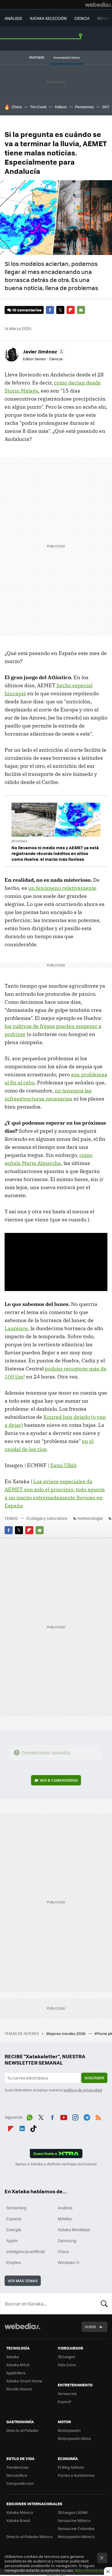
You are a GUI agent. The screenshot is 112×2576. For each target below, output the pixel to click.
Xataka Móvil (18, 2365)
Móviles (65, 2219)
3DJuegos (66, 2357)
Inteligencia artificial (26, 2251)
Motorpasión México (76, 2536)
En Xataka (19, 841)
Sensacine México (74, 2520)
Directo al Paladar (22, 2430)
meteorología (90, 1518)
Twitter (60, 310)
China (17, 107)
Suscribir (94, 2078)
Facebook (50, 310)
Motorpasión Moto (74, 2438)
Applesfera (16, 2373)
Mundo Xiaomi (19, 2389)
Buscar (104, 2303)
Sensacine (67, 2393)
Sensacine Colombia (76, 2528)
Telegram (87, 2116)
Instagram (75, 2116)
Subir (90, 2327)
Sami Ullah (63, 1465)
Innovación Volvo (67, 57)
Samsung (67, 2240)
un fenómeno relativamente (62, 888)
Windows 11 (68, 2262)
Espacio (14, 2219)
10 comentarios (27, 310)
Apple (12, 2240)
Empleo (13, 2262)
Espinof (64, 2401)
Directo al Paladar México (29, 2536)
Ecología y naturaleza (47, 1518)
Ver (59, 1780)
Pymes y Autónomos (76, 2475)
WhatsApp (30, 2116)
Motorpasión (69, 2430)
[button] (43, 351)
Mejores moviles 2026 (66, 2033)
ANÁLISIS (13, 18)
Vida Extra (67, 2365)
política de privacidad (83, 2090)
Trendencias (17, 2467)
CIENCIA (82, 18)
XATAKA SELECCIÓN (48, 18)
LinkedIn (22, 2127)
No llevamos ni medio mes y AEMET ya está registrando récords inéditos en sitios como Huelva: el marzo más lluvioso (55, 853)
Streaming (16, 2208)
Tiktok (33, 2127)
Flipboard (71, 310)
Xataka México (20, 2512)
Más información (90, 2570)
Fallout (61, 107)
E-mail (81, 310)
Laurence (16, 1328)
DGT (106, 107)
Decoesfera (17, 2475)
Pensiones (84, 107)
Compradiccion (20, 2483)
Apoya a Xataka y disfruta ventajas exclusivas (56, 2164)
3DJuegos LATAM (73, 2512)
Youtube (64, 2116)
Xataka (13, 2357)
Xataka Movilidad (74, 2230)
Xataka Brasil (18, 2520)
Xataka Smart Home (24, 2381)
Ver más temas (23, 2281)
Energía (14, 2230)
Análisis (65, 2208)
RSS (98, 2116)
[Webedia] (99, 5)
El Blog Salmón (71, 2467)
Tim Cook (38, 107)
